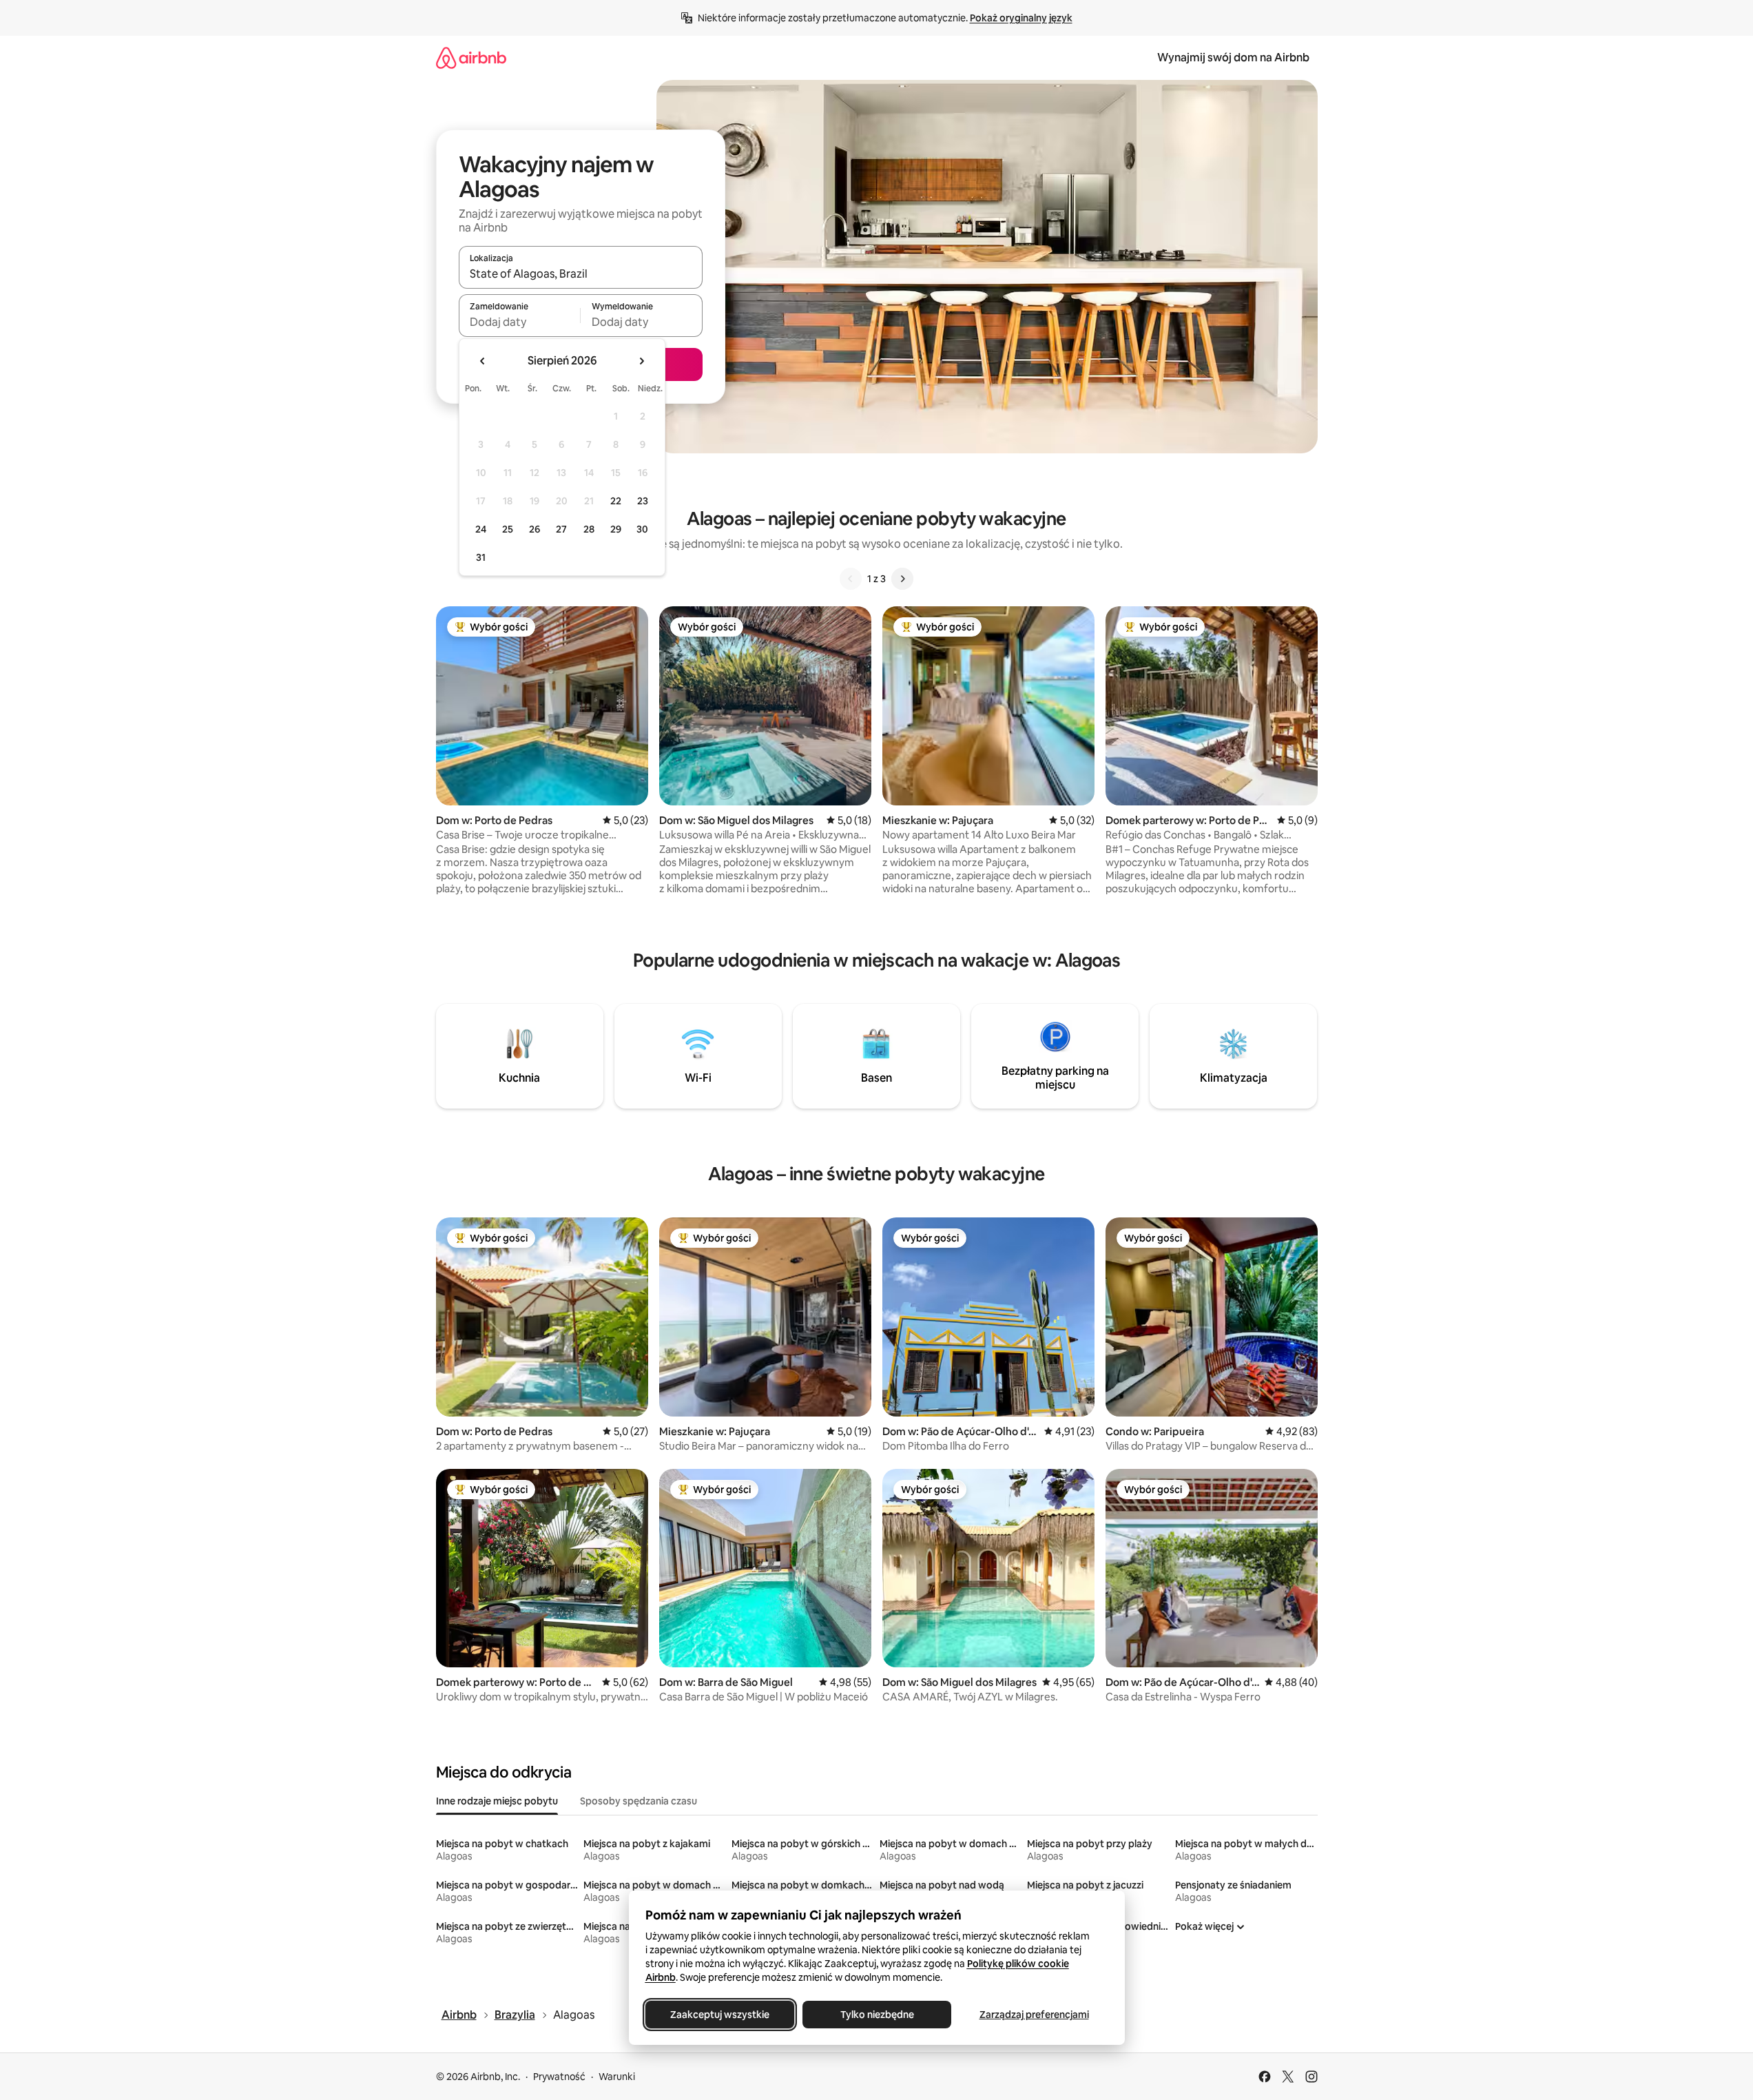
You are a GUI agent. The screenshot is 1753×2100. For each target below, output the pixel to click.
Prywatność (559, 2077)
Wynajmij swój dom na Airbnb (1233, 58)
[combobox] (581, 274)
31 (481, 557)
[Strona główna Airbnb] (471, 58)
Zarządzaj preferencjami (1034, 2015)
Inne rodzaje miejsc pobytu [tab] (497, 1801)
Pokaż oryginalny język (1021, 18)
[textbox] (520, 322)
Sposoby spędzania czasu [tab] (639, 1801)
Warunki (617, 2077)
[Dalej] (902, 579)
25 (508, 529)
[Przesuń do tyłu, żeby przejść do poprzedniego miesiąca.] (483, 361)
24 (481, 529)
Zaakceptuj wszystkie (720, 2015)
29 (616, 529)
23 (643, 501)
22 (616, 501)
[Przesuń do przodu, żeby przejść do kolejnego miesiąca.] (641, 361)
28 (589, 529)
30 (642, 529)
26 (535, 529)
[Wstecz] (851, 579)
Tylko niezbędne (877, 2015)
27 (561, 529)
